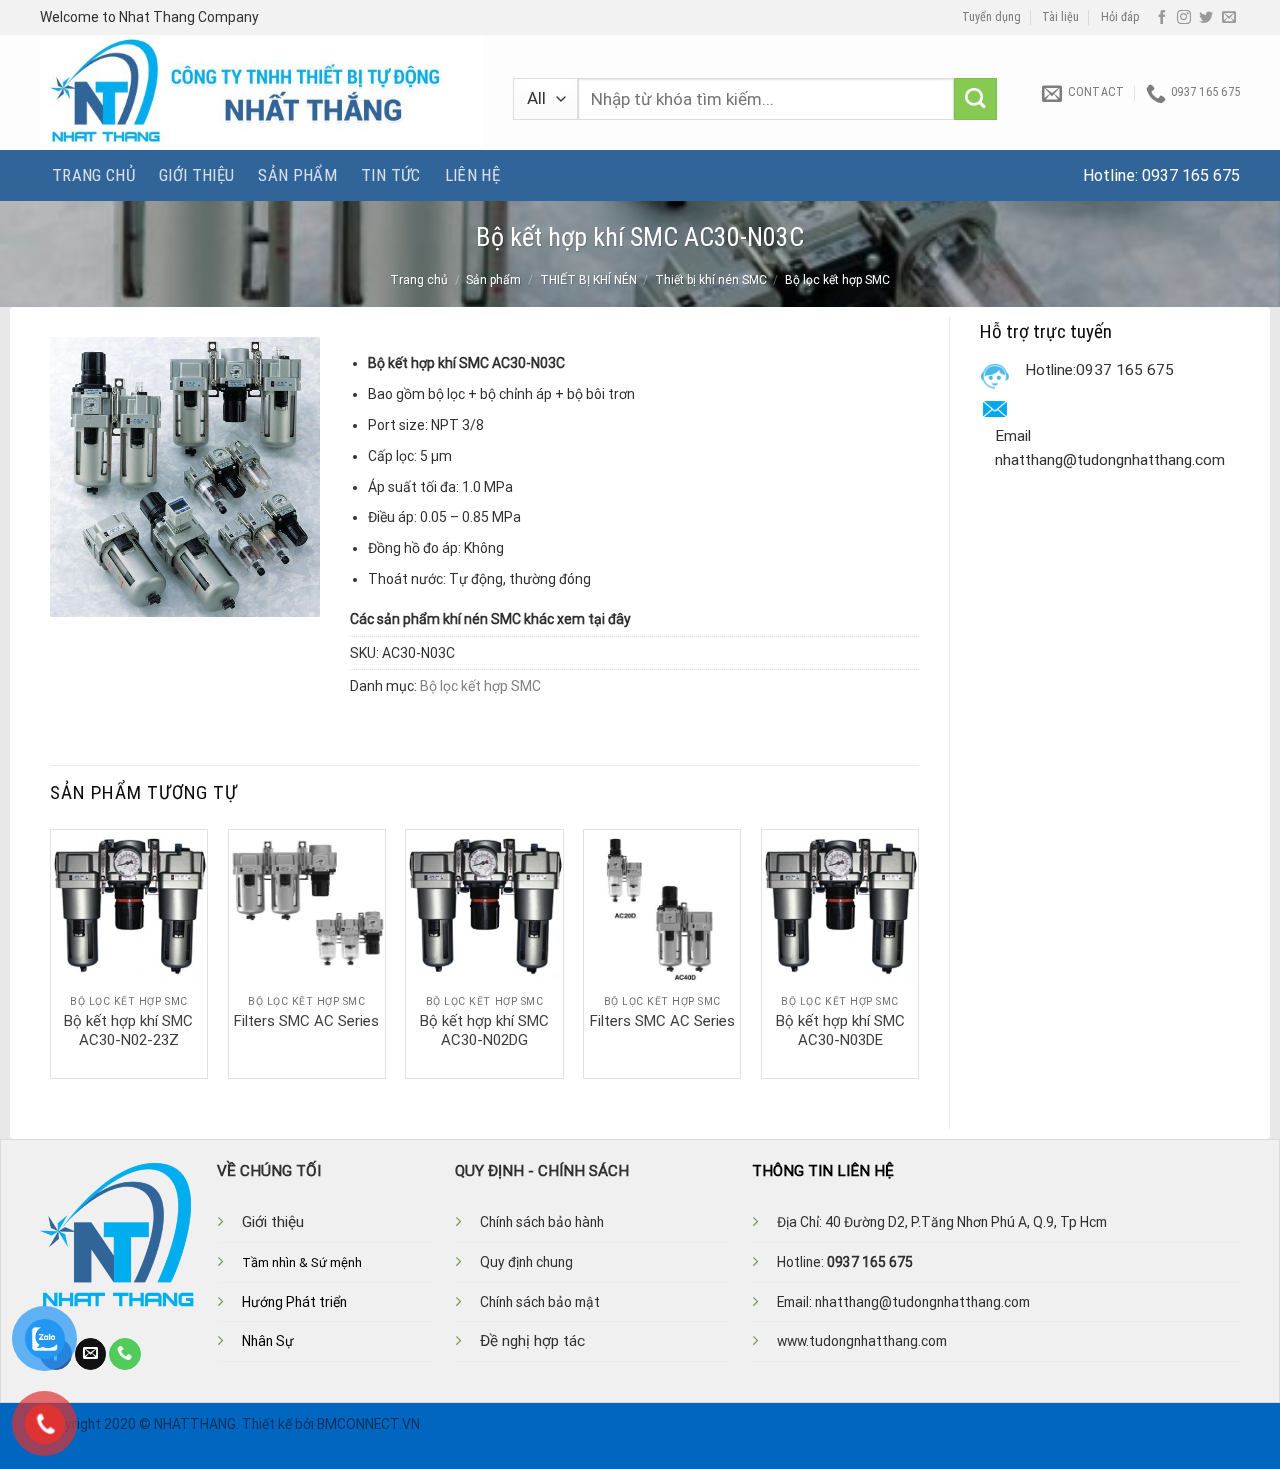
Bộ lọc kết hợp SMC (837, 280)
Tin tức (390, 175)
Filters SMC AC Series (306, 1021)
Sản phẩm (297, 175)
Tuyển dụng (991, 17)
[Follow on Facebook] (1162, 18)
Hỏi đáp (1120, 17)
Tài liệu (1060, 17)
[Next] (918, 952)
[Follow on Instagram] (1184, 18)
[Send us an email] (1229, 18)
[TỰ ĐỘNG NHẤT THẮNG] (261, 92)
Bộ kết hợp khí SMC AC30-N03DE (840, 1031)
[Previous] (51, 952)
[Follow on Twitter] (1206, 18)
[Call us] (125, 1354)
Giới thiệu (196, 175)
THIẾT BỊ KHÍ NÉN (588, 280)
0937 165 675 (1191, 175)
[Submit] (975, 99)
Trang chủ (93, 175)
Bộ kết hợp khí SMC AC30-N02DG (484, 1031)
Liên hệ (472, 175)
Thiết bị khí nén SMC (711, 280)
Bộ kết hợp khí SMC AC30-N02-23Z (128, 1031)
